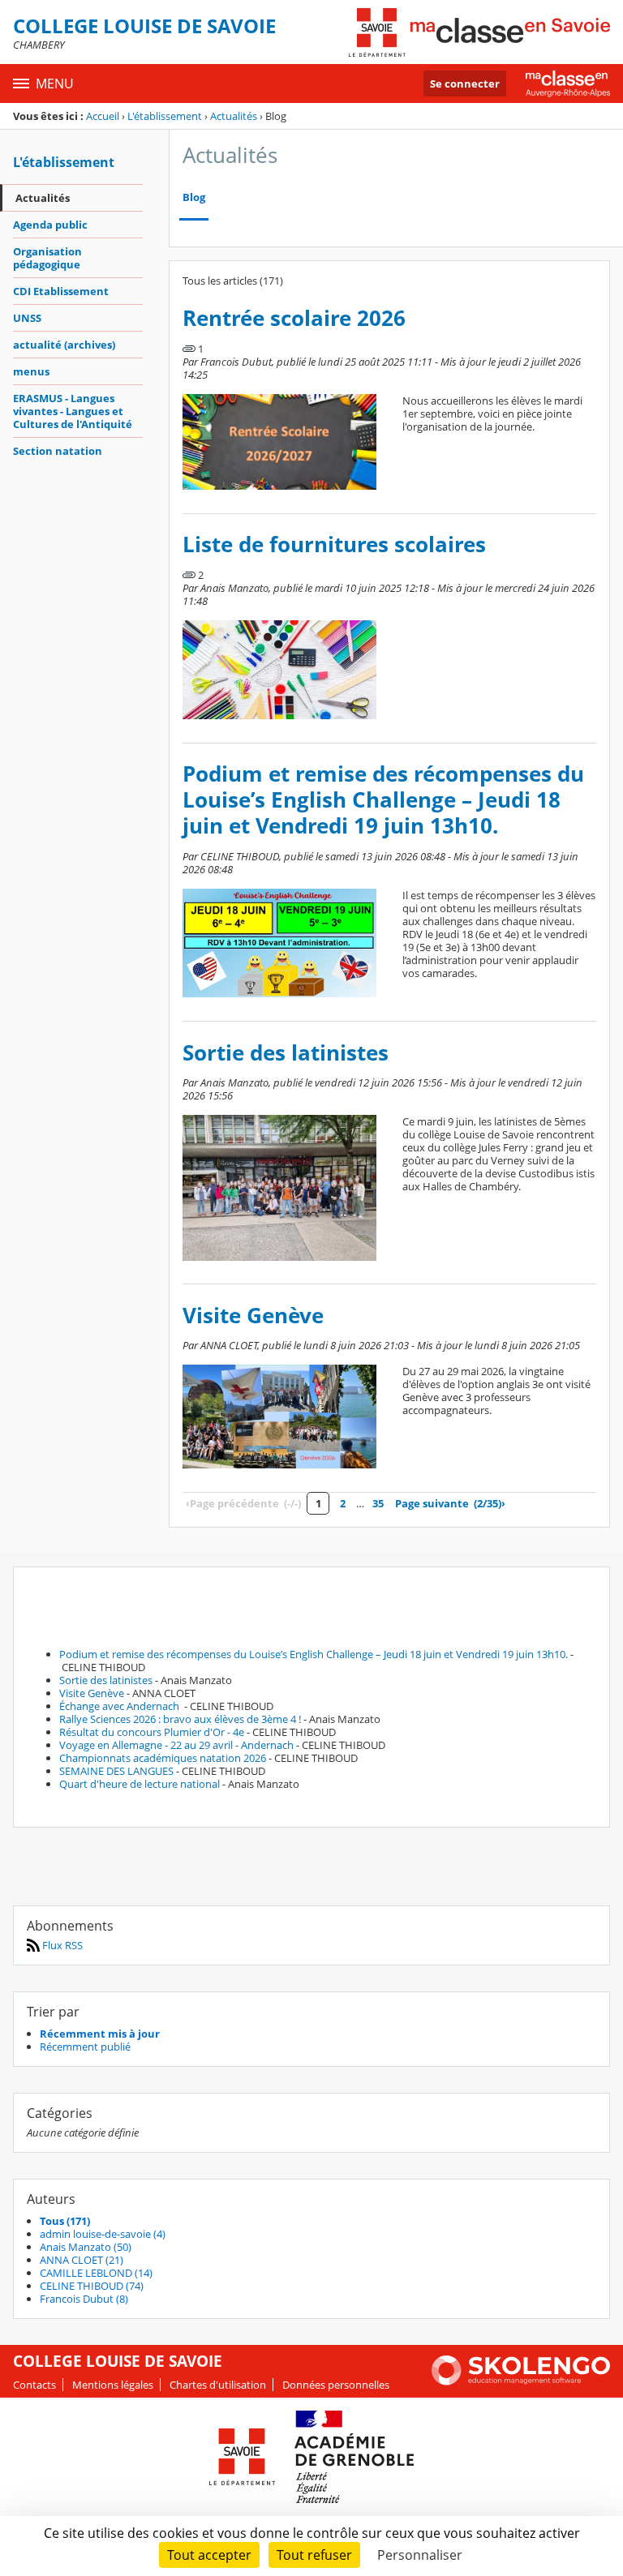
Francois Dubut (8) (84, 2299)
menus (31, 371)
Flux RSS (61, 1945)
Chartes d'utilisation (218, 2385)
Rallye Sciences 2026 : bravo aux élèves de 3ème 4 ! (180, 1719)
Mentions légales (113, 2385)
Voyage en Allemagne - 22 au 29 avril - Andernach (176, 1745)
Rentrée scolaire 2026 (294, 318)
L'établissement (165, 116)
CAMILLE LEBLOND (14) (96, 2273)
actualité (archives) (64, 345)
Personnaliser (420, 2555)
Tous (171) (65, 2221)
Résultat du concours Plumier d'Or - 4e (152, 1732)
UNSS (27, 318)
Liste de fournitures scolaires (334, 544)
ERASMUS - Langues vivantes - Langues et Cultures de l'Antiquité (73, 411)
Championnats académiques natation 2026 (163, 1758)
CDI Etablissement (61, 291)
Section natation (58, 451)
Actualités (234, 116)
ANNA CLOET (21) (82, 2260)
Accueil (103, 116)
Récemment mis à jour (100, 2034)
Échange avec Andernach (120, 1706)
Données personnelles (336, 2385)
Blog (194, 197)
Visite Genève (253, 1316)
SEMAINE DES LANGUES (116, 1771)
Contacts (34, 2385)
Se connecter (465, 84)
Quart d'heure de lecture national (140, 1784)
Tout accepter (209, 2555)
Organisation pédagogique (47, 258)
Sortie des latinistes (286, 1053)
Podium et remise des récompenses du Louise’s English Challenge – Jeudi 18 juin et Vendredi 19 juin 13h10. (383, 800)
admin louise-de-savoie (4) (103, 2234)
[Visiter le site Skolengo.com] (521, 2381)
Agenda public (50, 225)
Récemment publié (85, 2047)
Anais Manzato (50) (86, 2247)
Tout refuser (314, 2555)
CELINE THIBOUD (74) (92, 2286)
